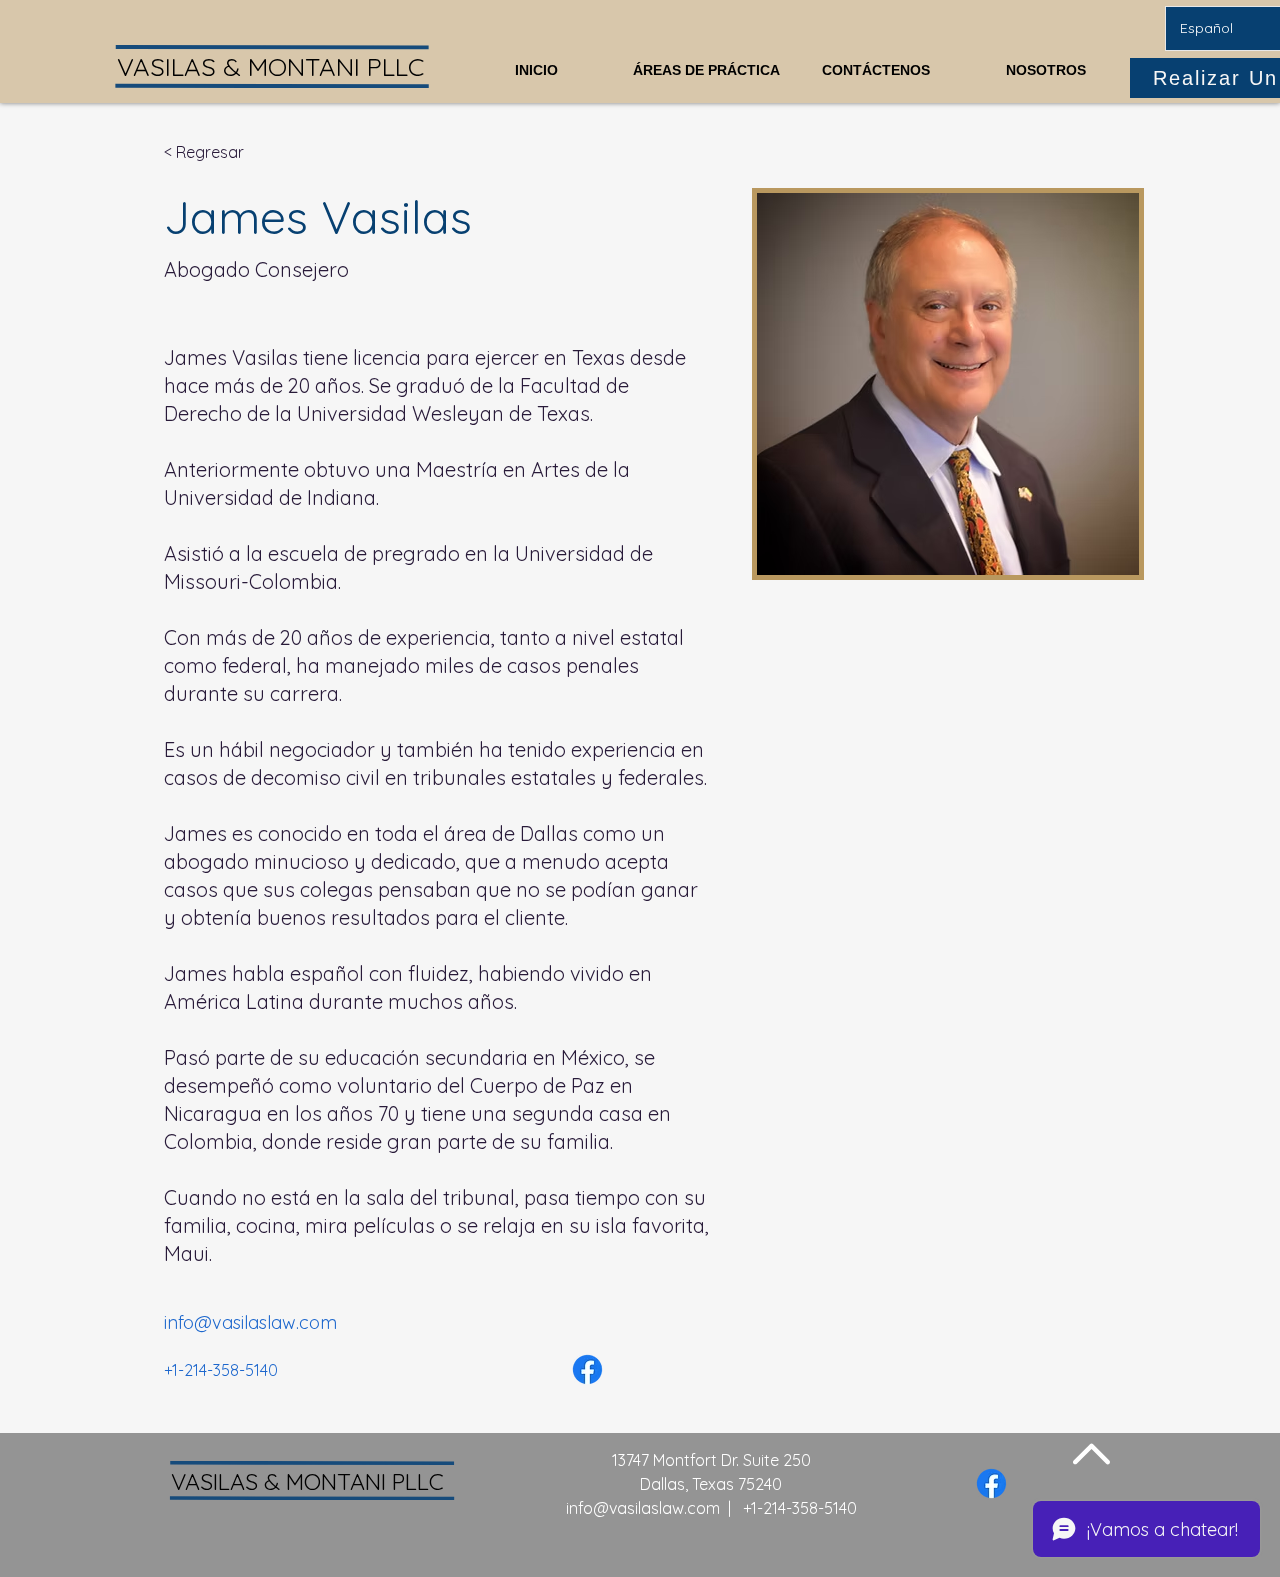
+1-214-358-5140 (800, 1508)
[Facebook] (587, 1369)
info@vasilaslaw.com (643, 1508)
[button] (706, 61)
